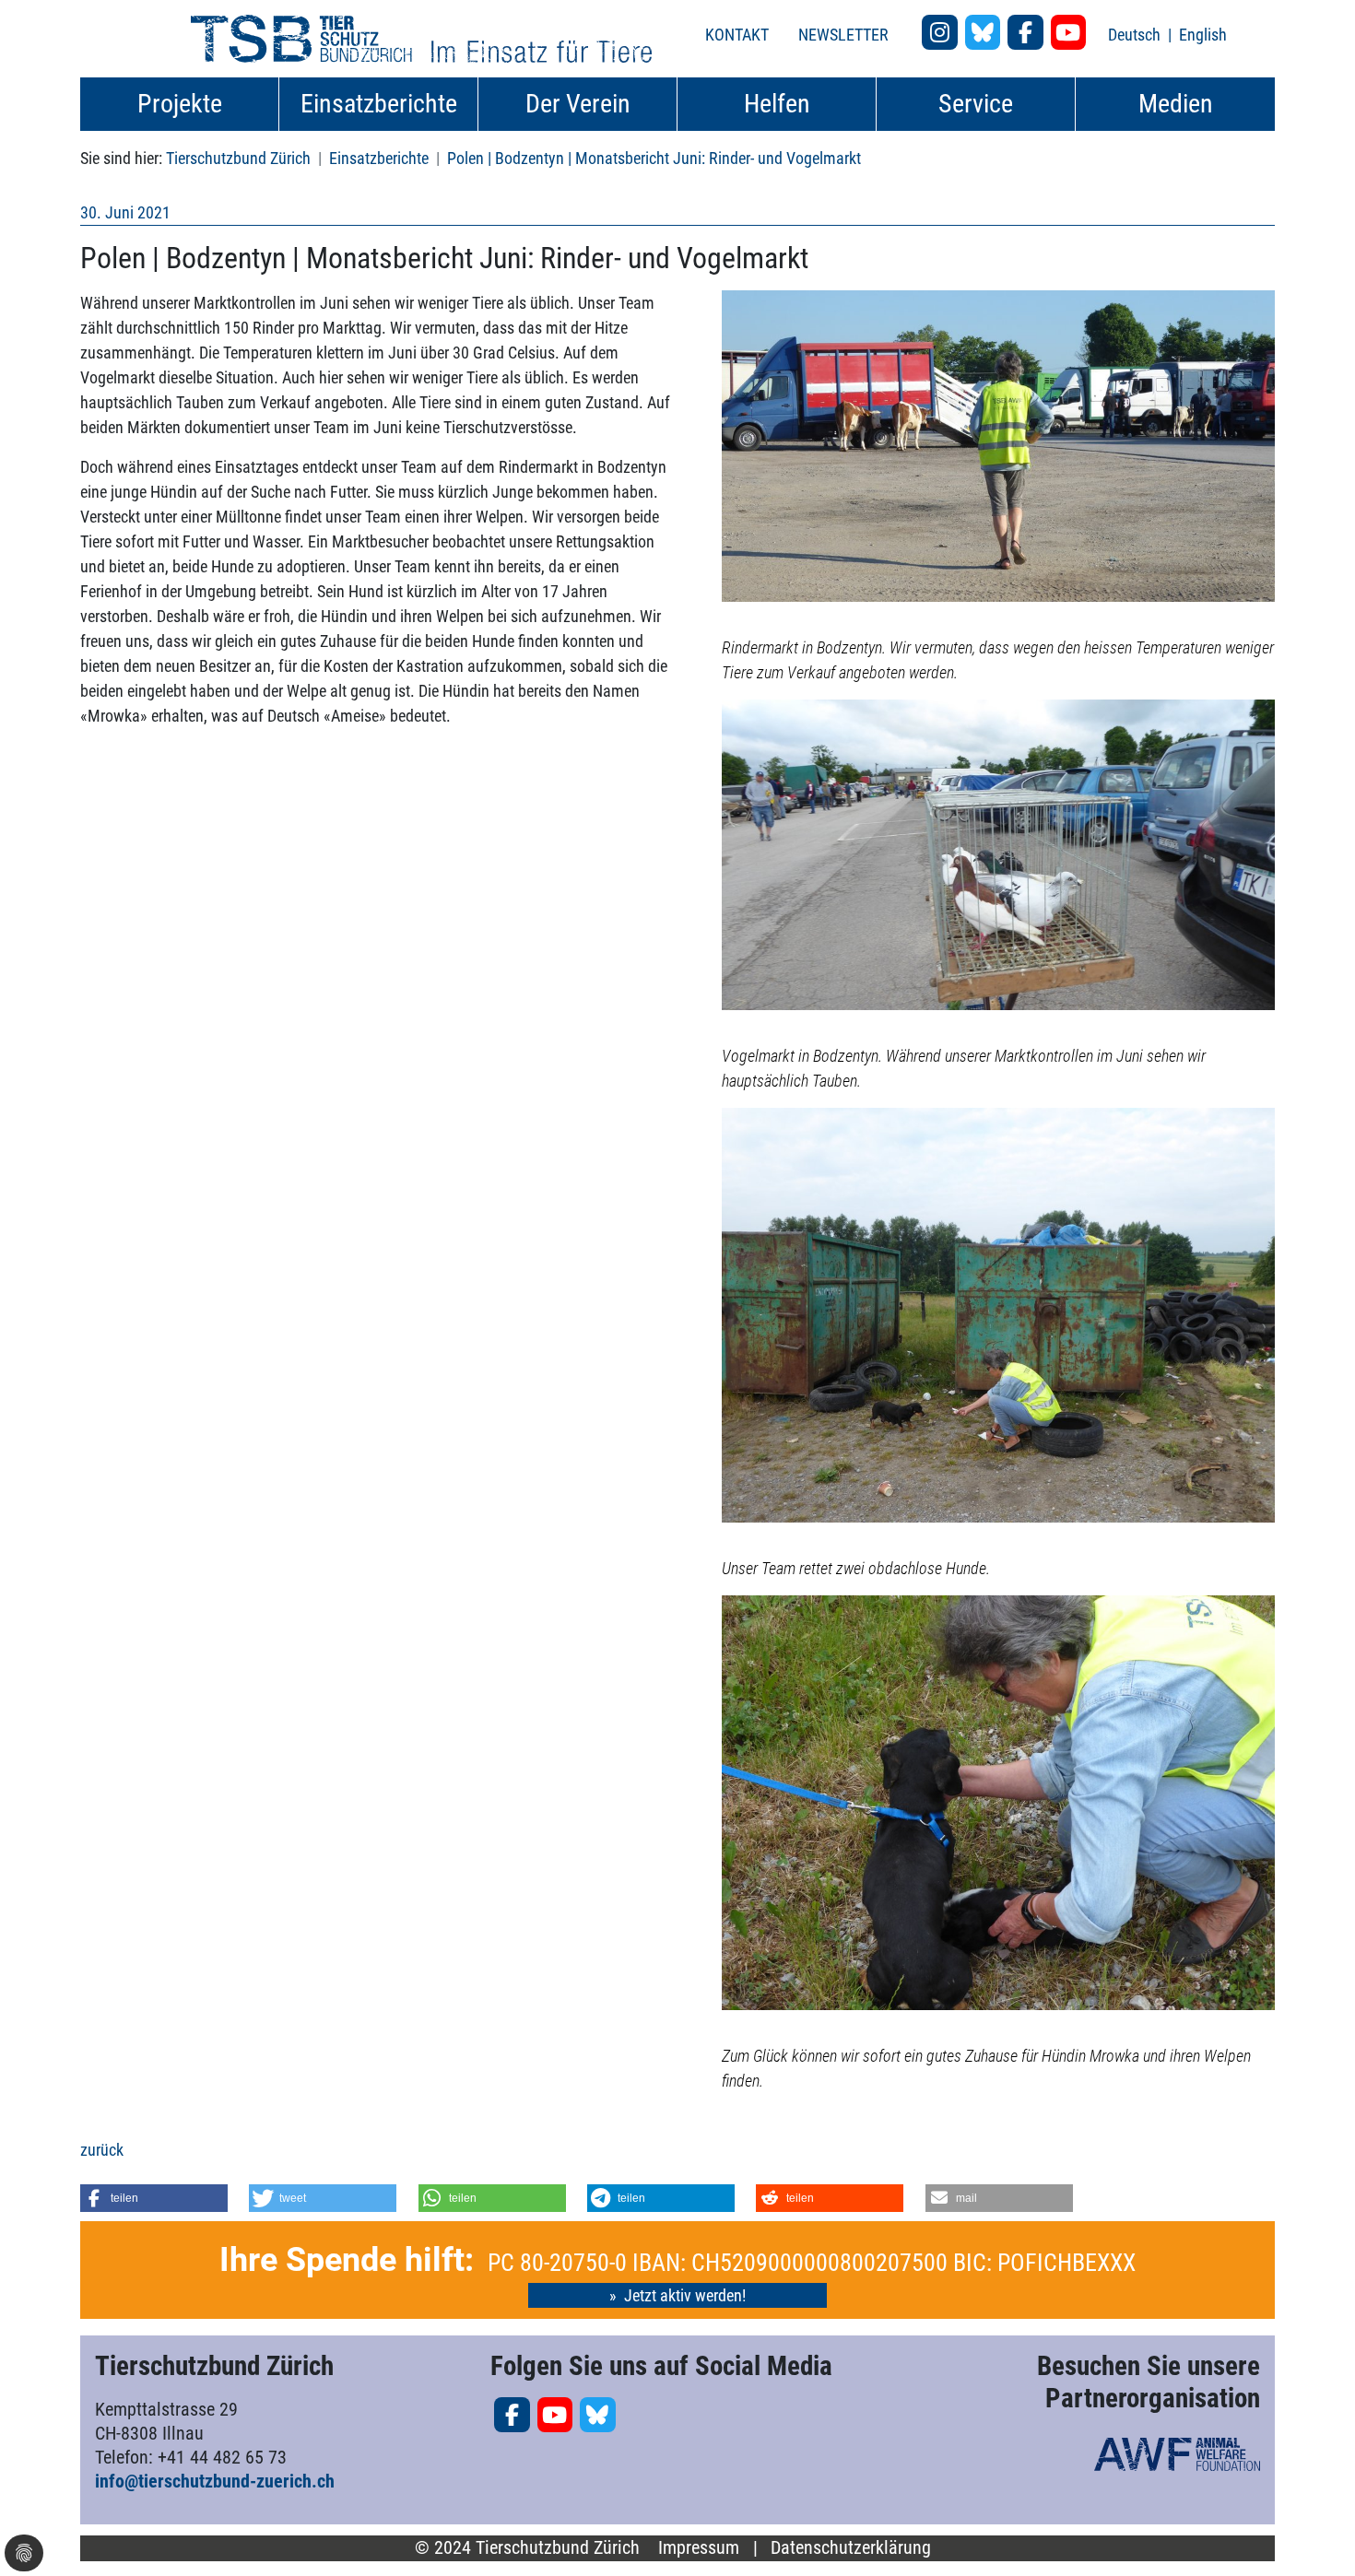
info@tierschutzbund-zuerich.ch (215, 2481)
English (1203, 35)
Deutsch (1136, 35)
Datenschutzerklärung (851, 2548)
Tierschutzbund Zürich (238, 158)
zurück (102, 2150)
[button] (154, 2198)
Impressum (699, 2548)
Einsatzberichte (379, 158)
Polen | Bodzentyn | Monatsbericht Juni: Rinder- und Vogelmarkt (654, 158)
